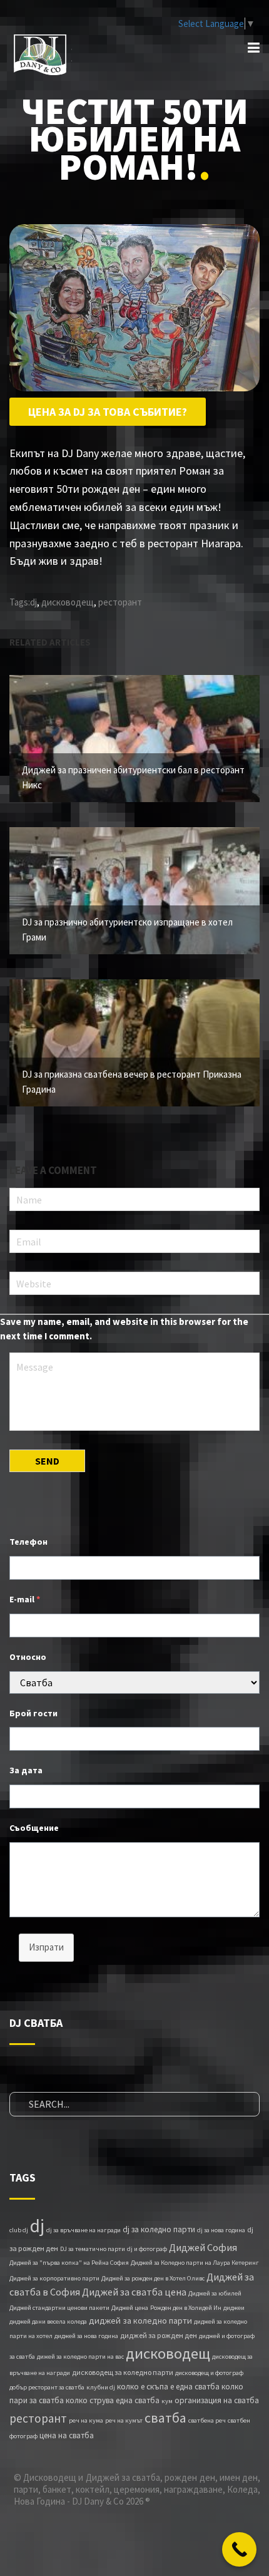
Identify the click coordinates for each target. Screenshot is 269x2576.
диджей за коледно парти (140, 2321)
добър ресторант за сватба (47, 2387)
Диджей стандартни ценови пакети (59, 2308)
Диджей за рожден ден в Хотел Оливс (153, 2278)
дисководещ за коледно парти (123, 2372)
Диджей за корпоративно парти (54, 2278)
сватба (165, 2418)
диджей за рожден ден (159, 2335)
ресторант (120, 602)
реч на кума (86, 2420)
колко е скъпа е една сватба (168, 2387)
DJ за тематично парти (93, 2249)
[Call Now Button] (239, 2549)
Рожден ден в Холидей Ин (186, 2308)
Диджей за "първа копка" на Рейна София (69, 2263)
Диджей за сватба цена (134, 2292)
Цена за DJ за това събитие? (108, 412)
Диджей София (203, 2247)
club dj (19, 2230)
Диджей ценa (130, 2308)
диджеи (234, 2308)
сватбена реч (207, 2420)
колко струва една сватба (113, 2400)
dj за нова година (221, 2230)
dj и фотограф (147, 2249)
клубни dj (101, 2387)
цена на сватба (67, 2435)
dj (33, 602)
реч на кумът (124, 2420)
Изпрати (46, 1947)
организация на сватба (217, 2400)
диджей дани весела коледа (48, 2321)
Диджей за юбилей (215, 2293)
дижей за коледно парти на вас (80, 2357)
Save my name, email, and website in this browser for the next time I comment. (124, 1329)
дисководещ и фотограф (209, 2373)
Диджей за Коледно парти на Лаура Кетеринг (195, 2263)
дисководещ (68, 602)
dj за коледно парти (159, 2229)
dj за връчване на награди (84, 2230)
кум (167, 2401)
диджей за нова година (86, 2336)
